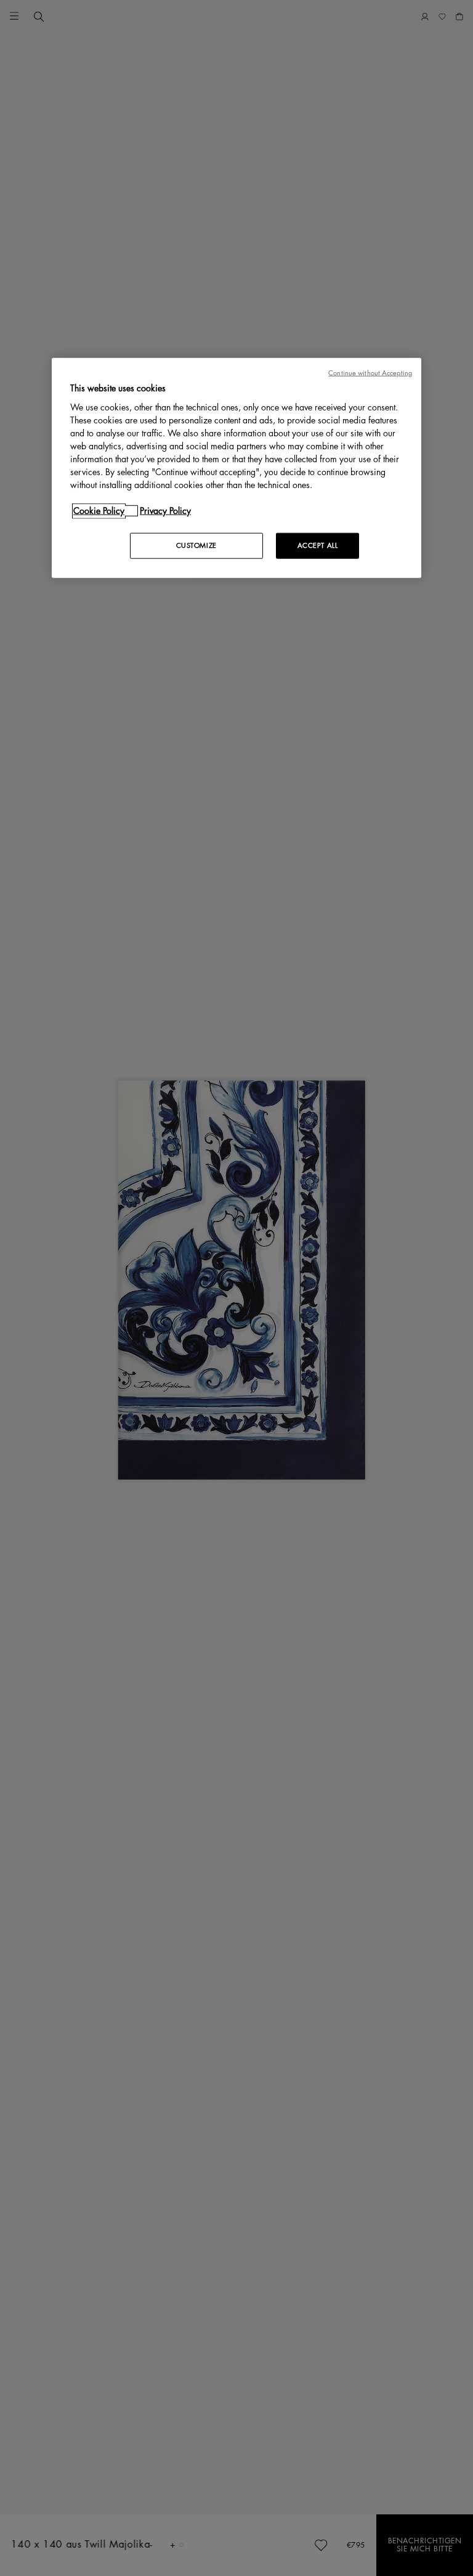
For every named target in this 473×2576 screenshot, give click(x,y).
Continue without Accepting (370, 373)
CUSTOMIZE (196, 545)
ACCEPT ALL (318, 545)
